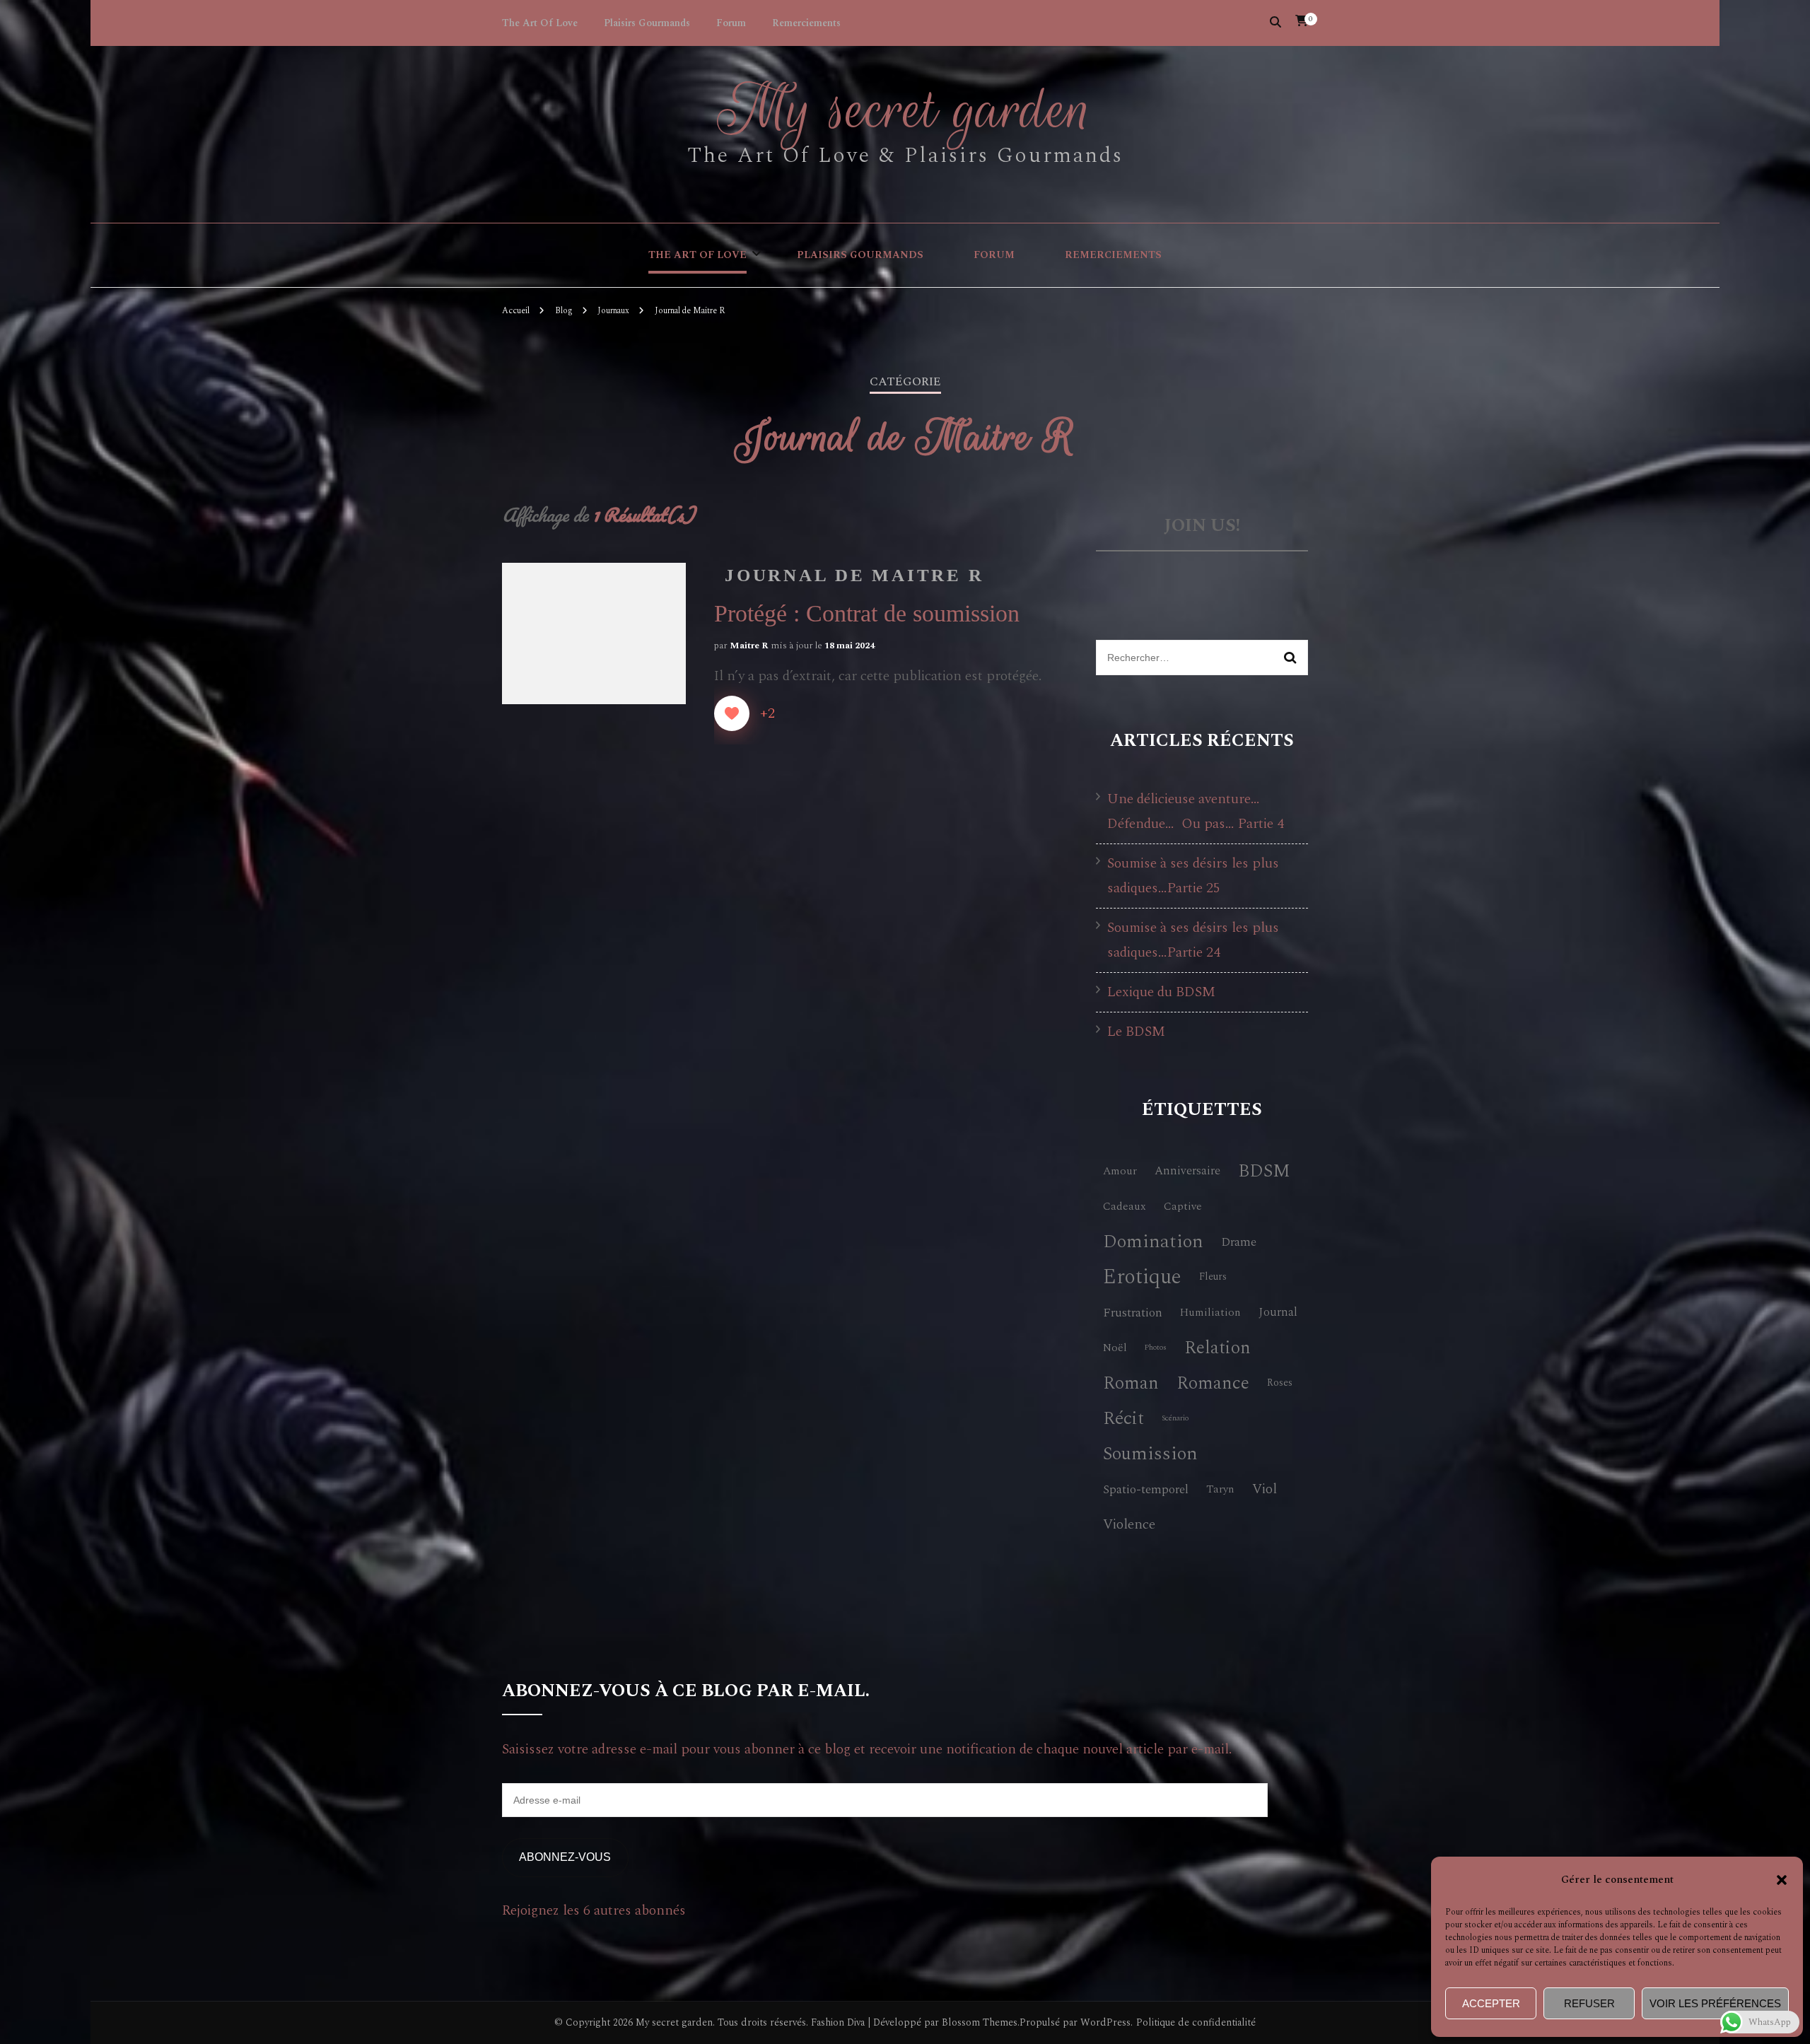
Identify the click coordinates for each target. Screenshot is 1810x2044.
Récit (1123, 1419)
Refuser (1589, 2003)
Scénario (1175, 1418)
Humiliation (1210, 1312)
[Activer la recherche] (1275, 22)
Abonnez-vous (565, 1857)
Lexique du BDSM (1161, 992)
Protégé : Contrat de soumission (867, 613)
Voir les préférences (1715, 2003)
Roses (1280, 1383)
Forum (731, 23)
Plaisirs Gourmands (647, 23)
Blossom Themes (980, 2022)
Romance (1213, 1383)
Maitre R (749, 646)
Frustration (1133, 1313)
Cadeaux (1125, 1206)
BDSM (1264, 1171)
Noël (1115, 1348)
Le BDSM (1136, 1032)
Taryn (1220, 1489)
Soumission (1150, 1454)
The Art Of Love (540, 23)
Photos (1156, 1348)
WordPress (1105, 2022)
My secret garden (905, 110)
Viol (1265, 1489)
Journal (1278, 1312)
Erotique (1142, 1277)
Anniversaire (1187, 1171)
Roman (1131, 1383)
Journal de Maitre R (854, 575)
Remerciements (806, 23)
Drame (1239, 1242)
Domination (1153, 1242)
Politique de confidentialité (1196, 2023)
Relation (1218, 1348)
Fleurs (1213, 1277)
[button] (1782, 1880)
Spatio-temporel (1146, 1489)
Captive (1183, 1206)
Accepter (1491, 2003)
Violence (1129, 1524)
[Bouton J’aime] (732, 713)
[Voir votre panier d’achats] (1302, 21)
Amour (1120, 1171)
